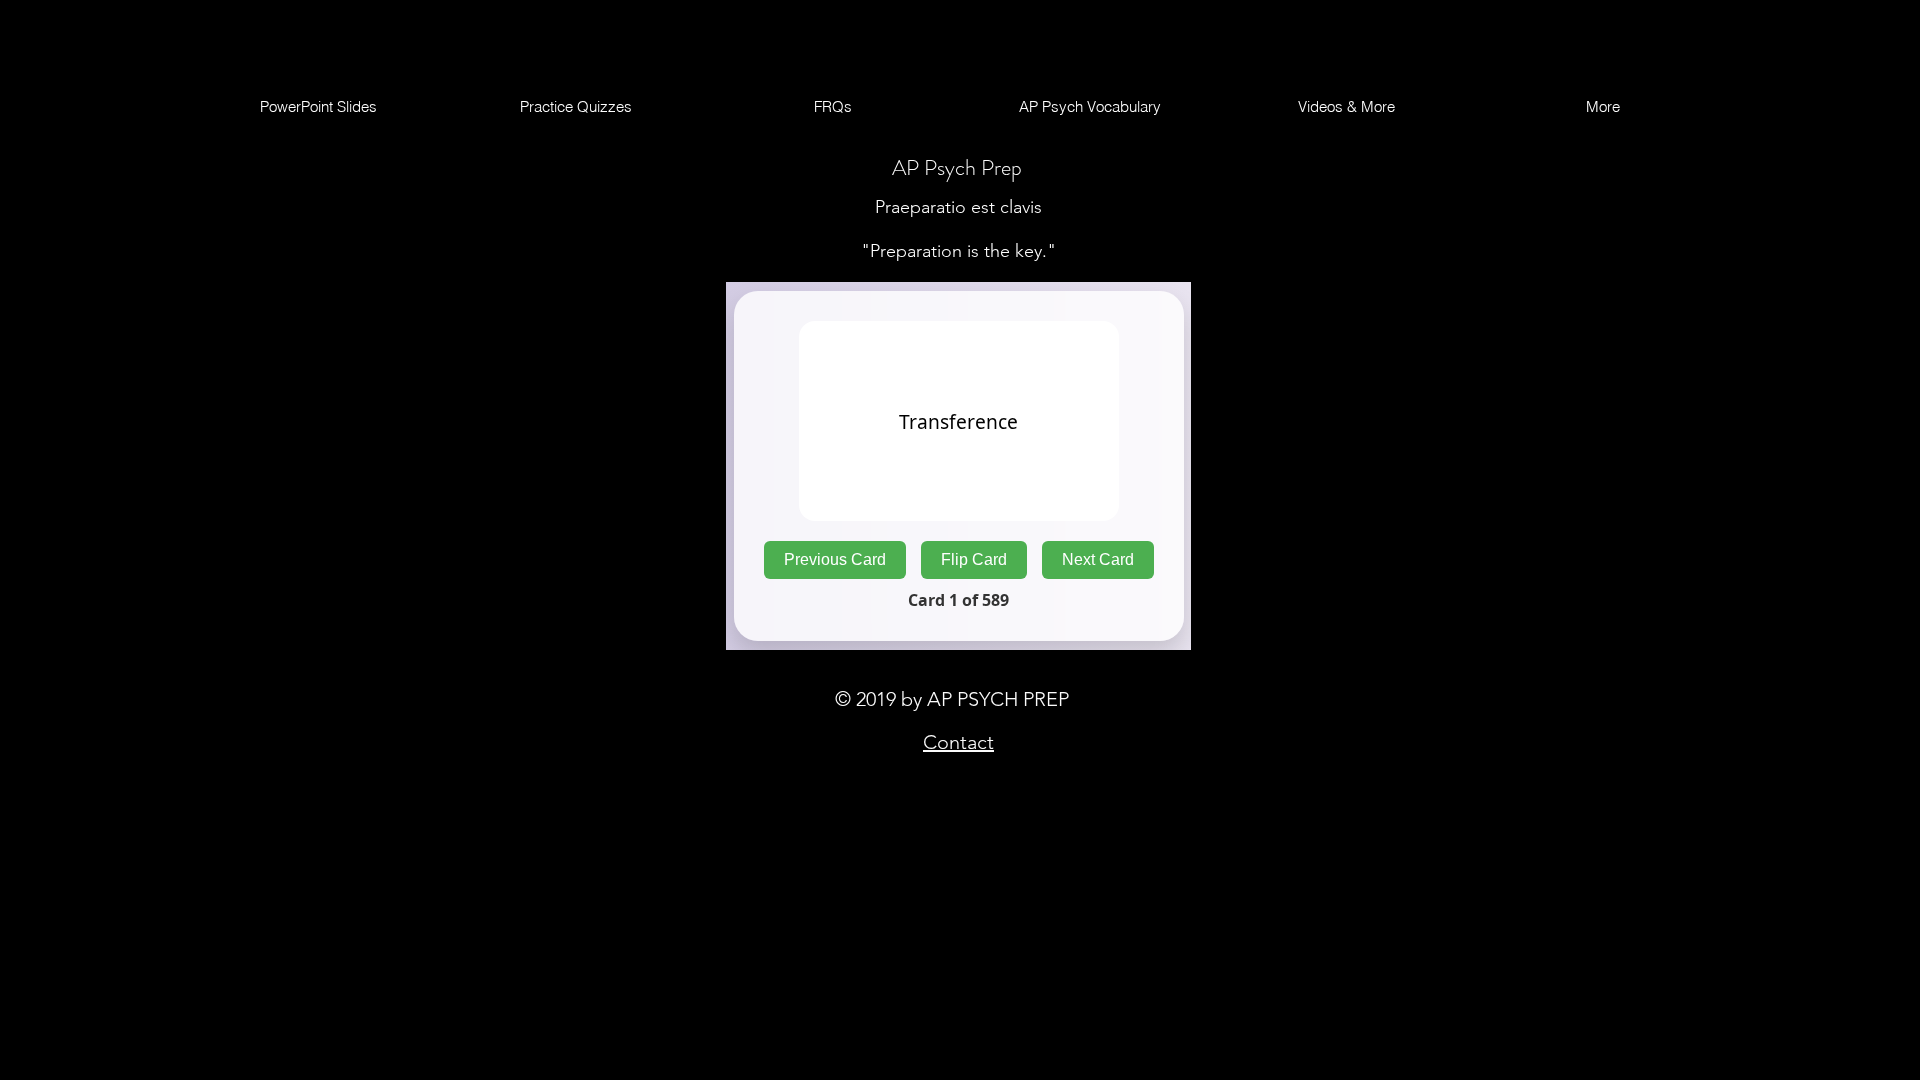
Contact (958, 742)
